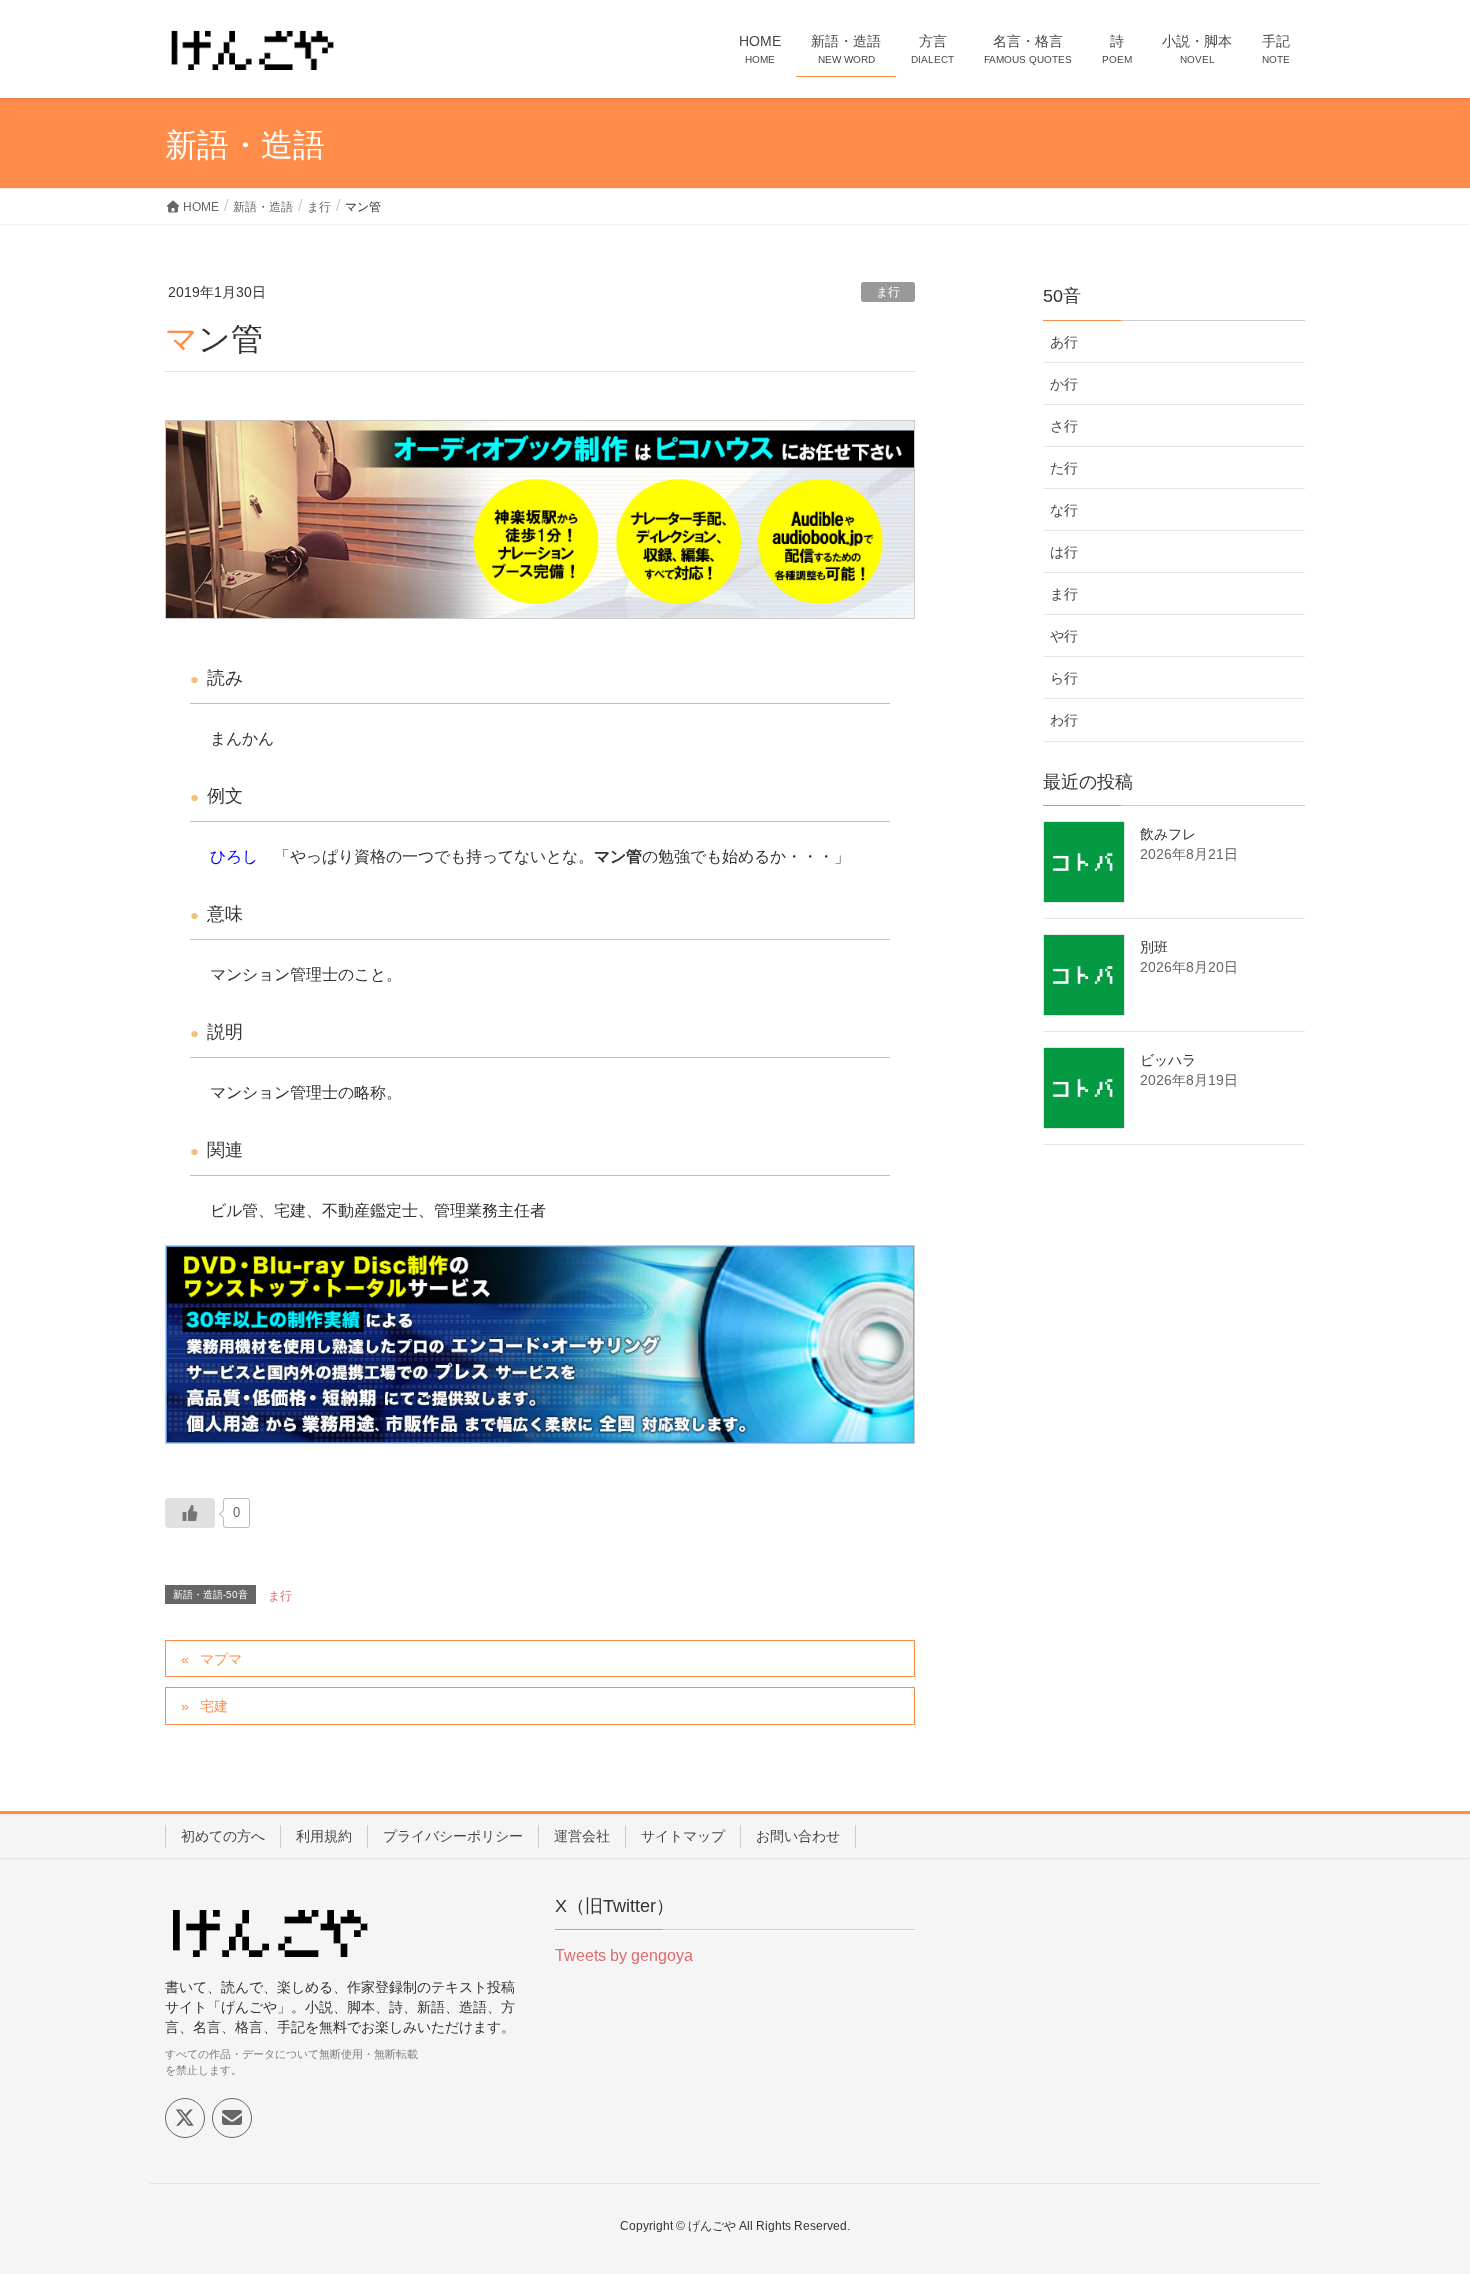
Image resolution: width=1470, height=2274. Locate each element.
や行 (1064, 636)
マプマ (221, 1659)
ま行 (888, 292)
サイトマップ (683, 1836)
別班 (1154, 947)
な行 (1064, 510)
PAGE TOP (1417, 2188)
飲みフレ (1168, 834)
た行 (1064, 468)
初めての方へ (223, 1836)
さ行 (1064, 426)
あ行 (1064, 342)
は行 (1064, 552)
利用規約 (324, 1836)
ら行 (1064, 678)
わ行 (1064, 720)
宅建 (214, 1706)
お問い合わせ (798, 1836)
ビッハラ (1168, 1060)
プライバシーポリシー (453, 1836)
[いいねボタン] (190, 1513)
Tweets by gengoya (624, 1955)
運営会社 (582, 1836)
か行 (1064, 384)
